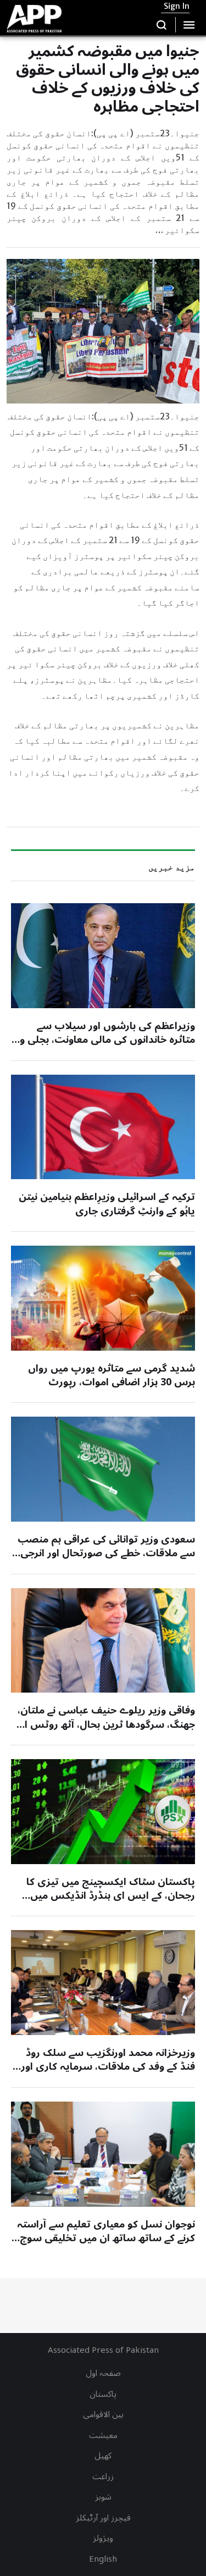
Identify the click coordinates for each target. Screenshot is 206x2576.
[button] (162, 25)
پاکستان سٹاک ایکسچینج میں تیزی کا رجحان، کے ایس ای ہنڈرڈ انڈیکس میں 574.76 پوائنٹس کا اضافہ (111, 1895)
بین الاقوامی (103, 2414)
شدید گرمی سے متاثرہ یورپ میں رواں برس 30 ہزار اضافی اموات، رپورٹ (112, 1375)
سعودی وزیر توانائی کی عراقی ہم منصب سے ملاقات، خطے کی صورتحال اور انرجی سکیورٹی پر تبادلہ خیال (106, 1553)
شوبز (103, 2497)
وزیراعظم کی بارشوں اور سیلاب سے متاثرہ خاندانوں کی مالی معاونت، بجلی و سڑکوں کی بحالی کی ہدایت (107, 1040)
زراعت (103, 2477)
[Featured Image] (103, 956)
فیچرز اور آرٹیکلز (103, 2518)
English (103, 2559)
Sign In (177, 6)
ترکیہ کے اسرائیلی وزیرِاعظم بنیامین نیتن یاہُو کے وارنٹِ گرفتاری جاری (107, 1204)
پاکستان (103, 2394)
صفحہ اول (103, 2373)
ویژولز (103, 2538)
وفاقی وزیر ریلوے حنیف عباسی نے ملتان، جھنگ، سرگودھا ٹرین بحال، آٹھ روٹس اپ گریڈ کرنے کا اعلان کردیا (105, 1724)
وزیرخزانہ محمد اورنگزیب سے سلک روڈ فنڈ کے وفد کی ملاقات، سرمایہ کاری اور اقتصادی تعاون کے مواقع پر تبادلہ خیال (108, 2066)
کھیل (103, 2456)
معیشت (103, 2435)
